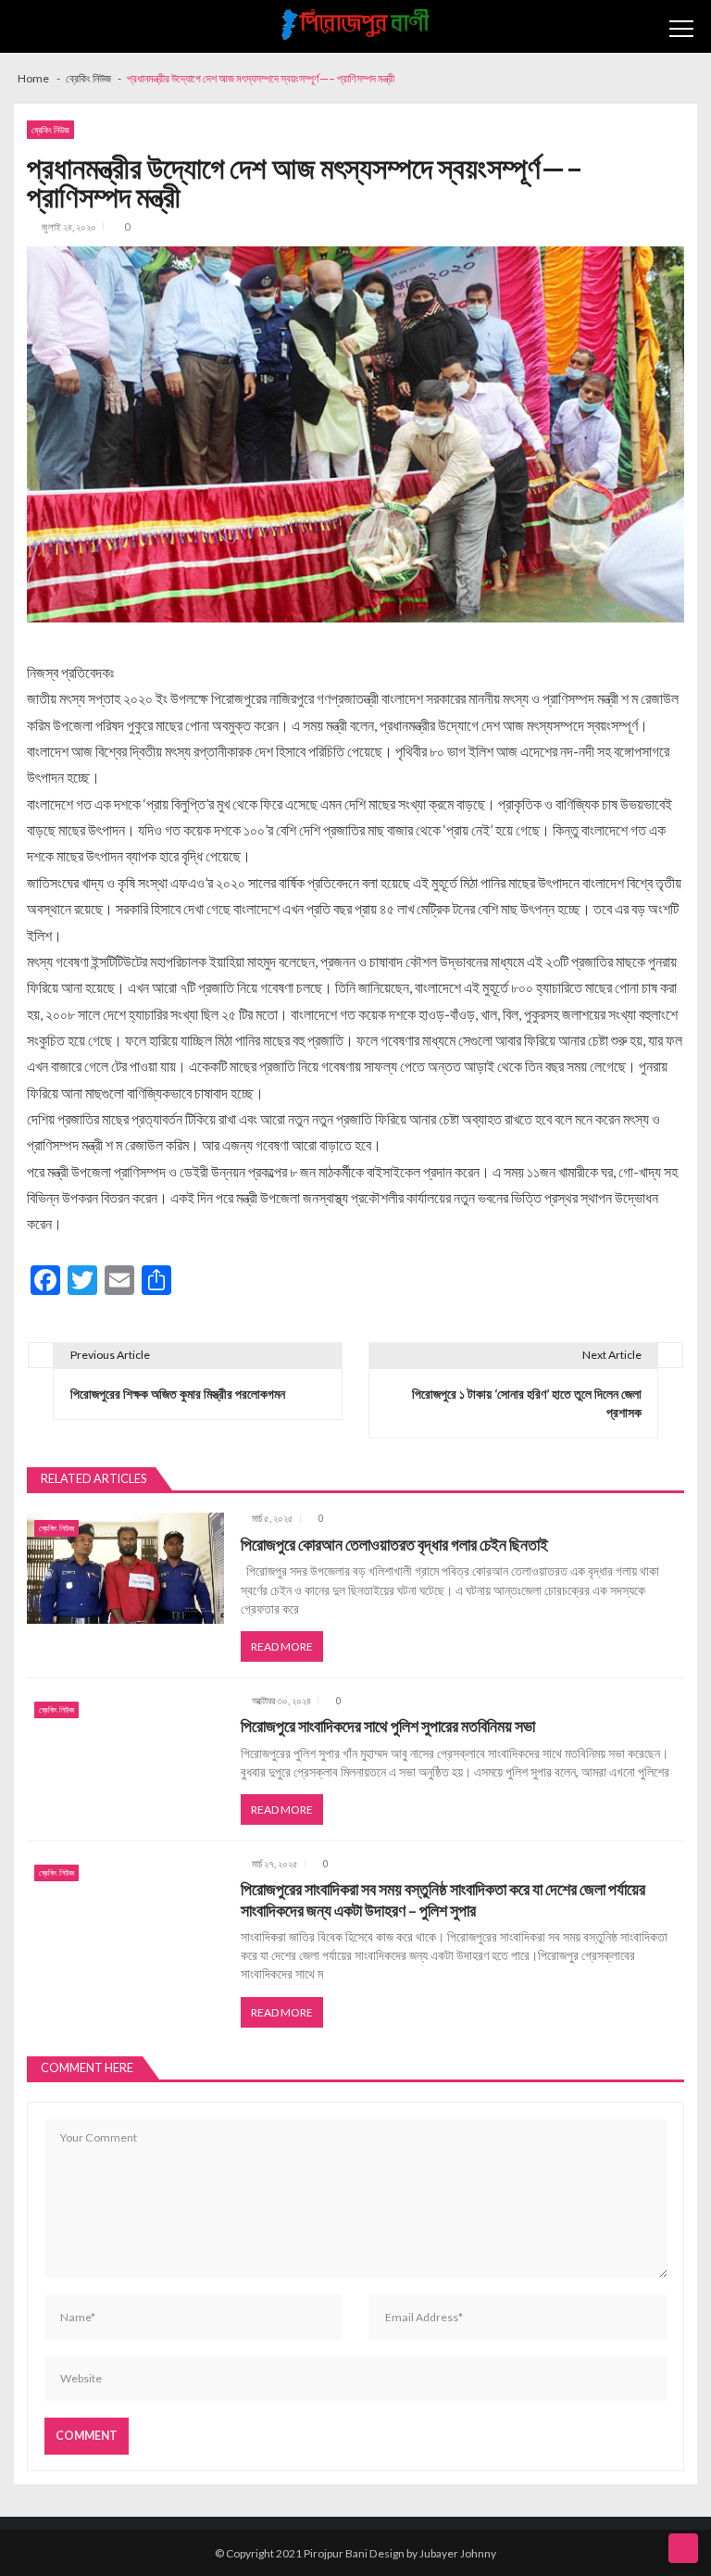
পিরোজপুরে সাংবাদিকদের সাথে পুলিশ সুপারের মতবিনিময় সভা (388, 1726)
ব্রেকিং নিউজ (50, 130)
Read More (282, 1646)
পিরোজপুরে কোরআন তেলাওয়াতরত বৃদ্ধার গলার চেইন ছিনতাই (394, 1545)
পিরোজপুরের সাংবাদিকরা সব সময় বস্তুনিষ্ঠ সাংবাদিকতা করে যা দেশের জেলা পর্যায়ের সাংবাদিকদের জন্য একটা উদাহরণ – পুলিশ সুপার (443, 1899)
